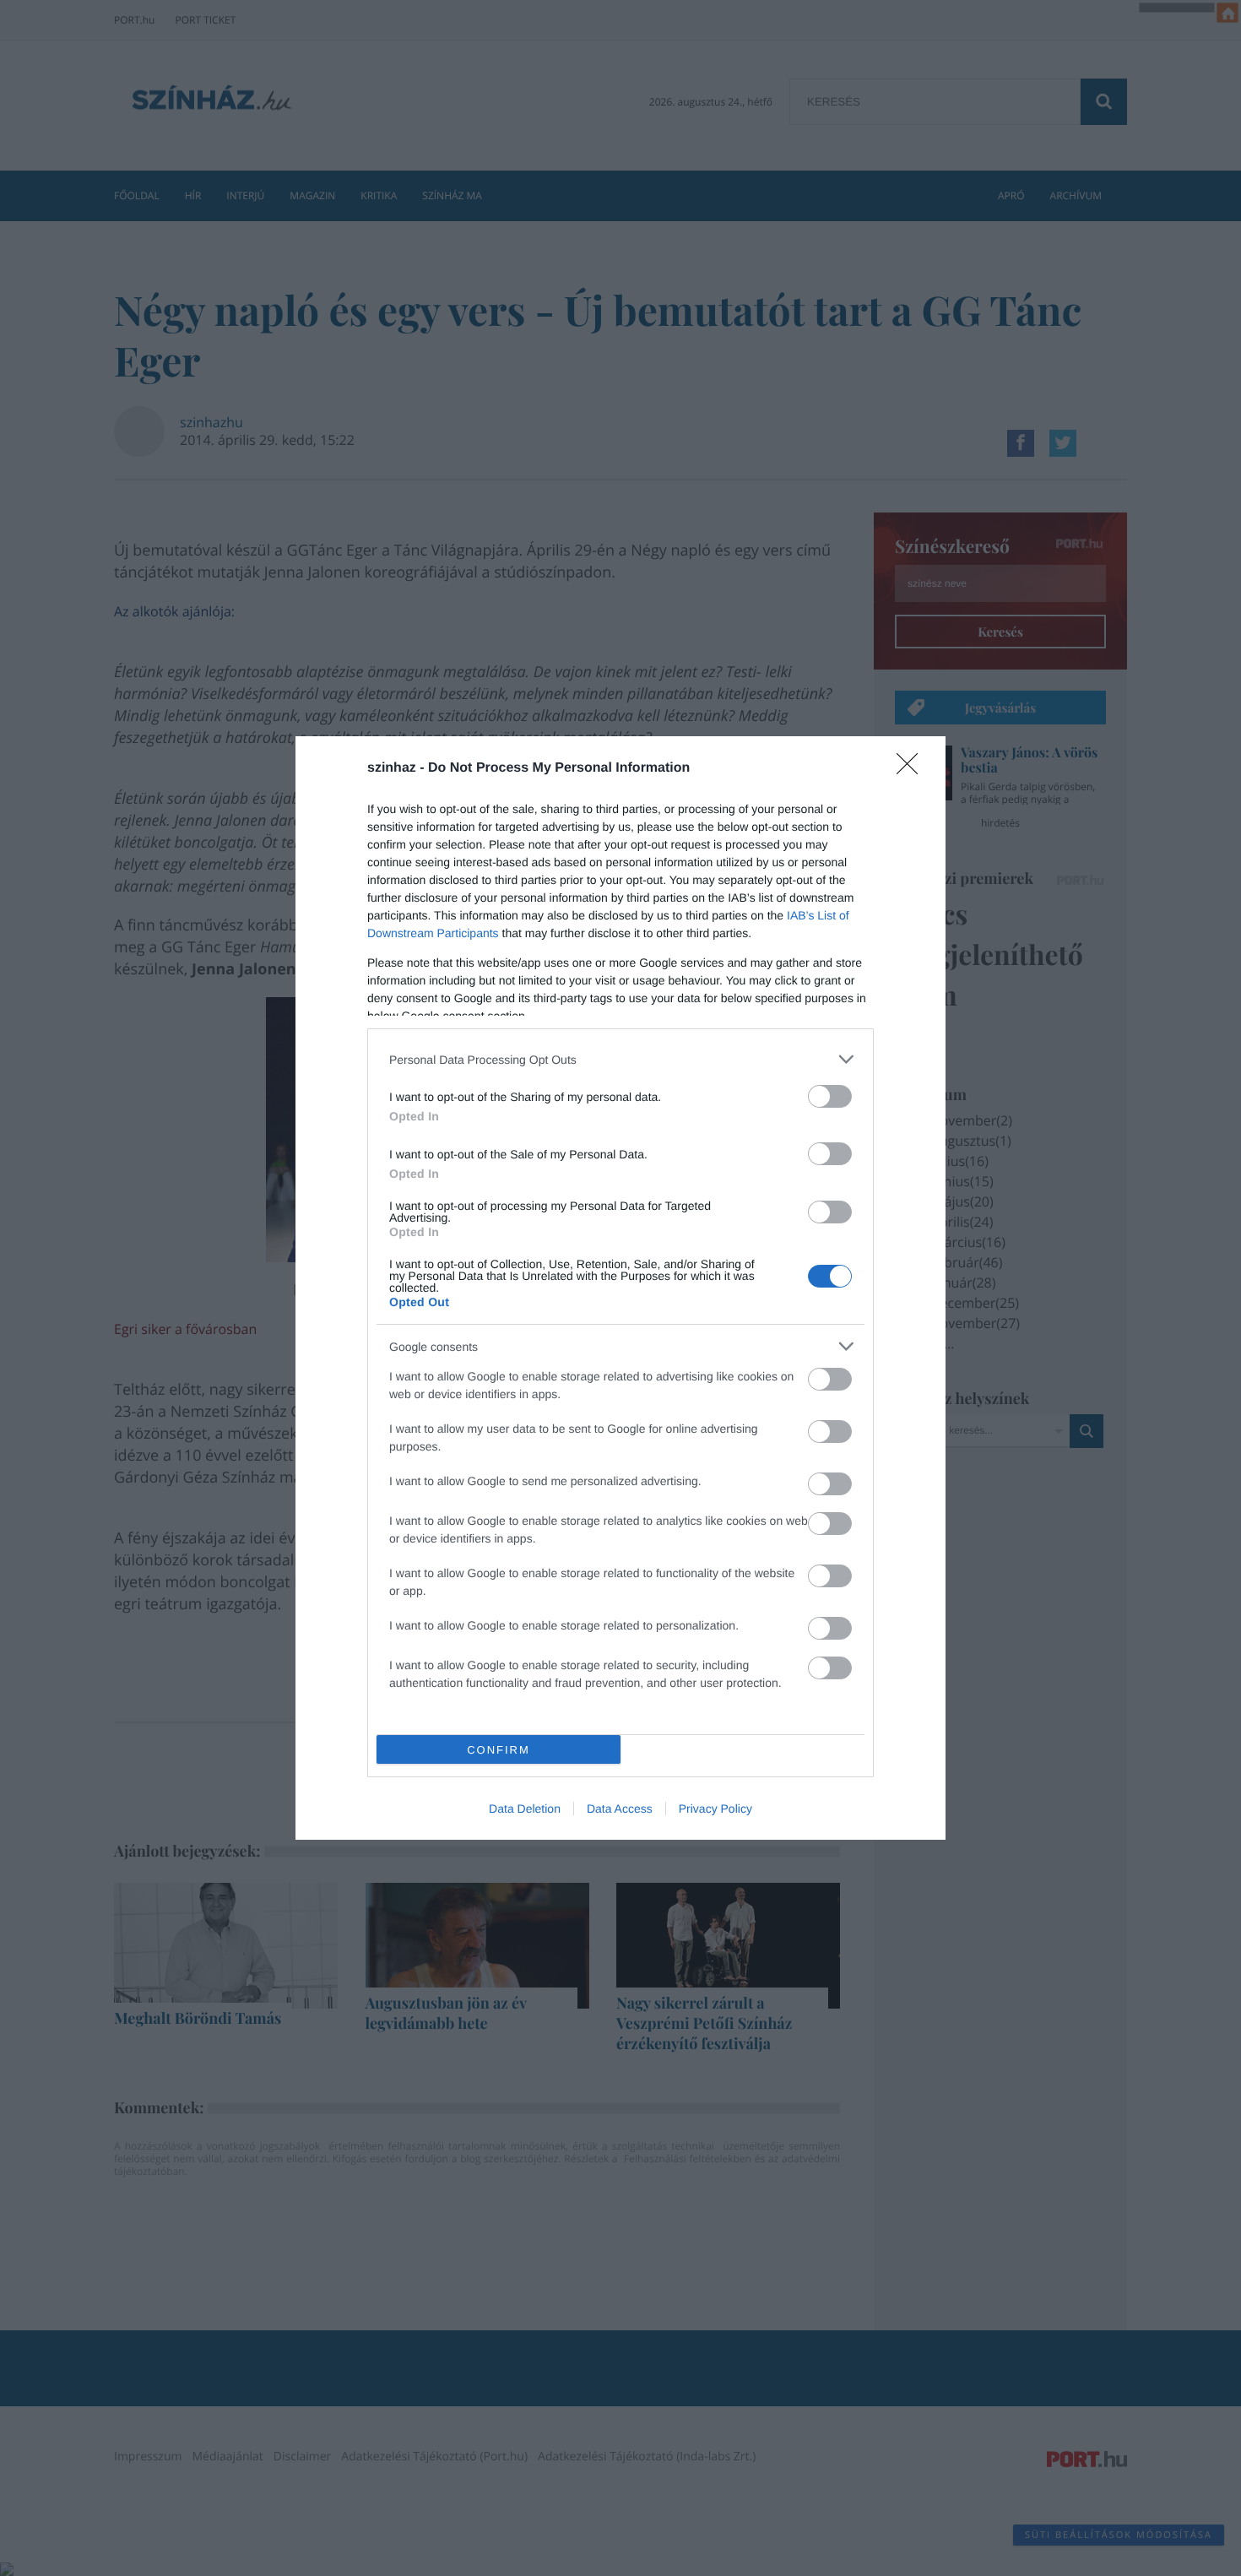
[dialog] (620, 1288)
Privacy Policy (715, 1809)
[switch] (830, 1096)
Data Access (620, 1809)
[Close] (913, 769)
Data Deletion (525, 1809)
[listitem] (620, 1059)
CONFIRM (499, 1750)
